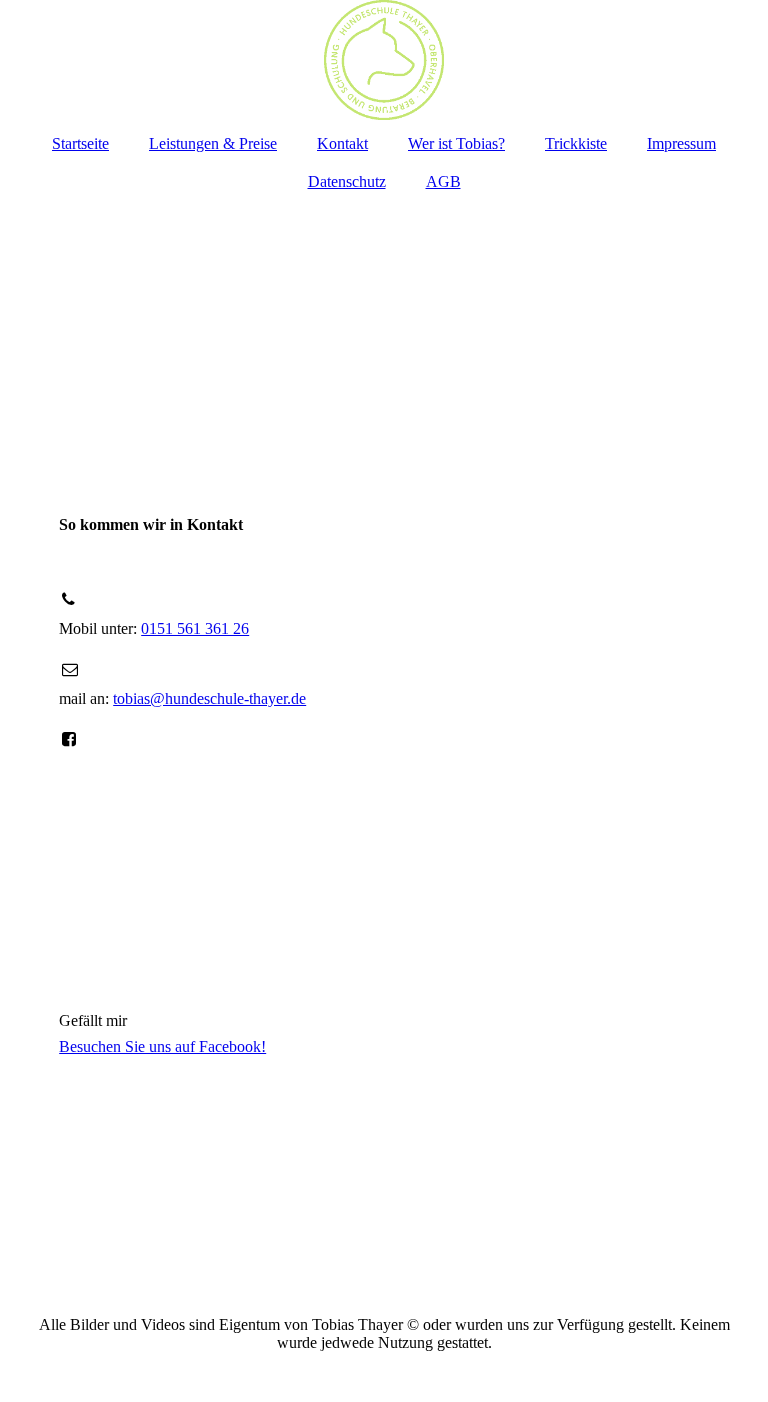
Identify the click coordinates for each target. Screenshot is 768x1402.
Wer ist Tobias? (456, 143)
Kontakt (342, 143)
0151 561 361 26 (195, 628)
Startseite (80, 143)
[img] (384, 60)
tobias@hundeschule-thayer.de (209, 698)
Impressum (681, 143)
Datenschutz (347, 181)
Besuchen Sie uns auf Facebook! (162, 1046)
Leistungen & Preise (213, 143)
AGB (443, 181)
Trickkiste (576, 143)
